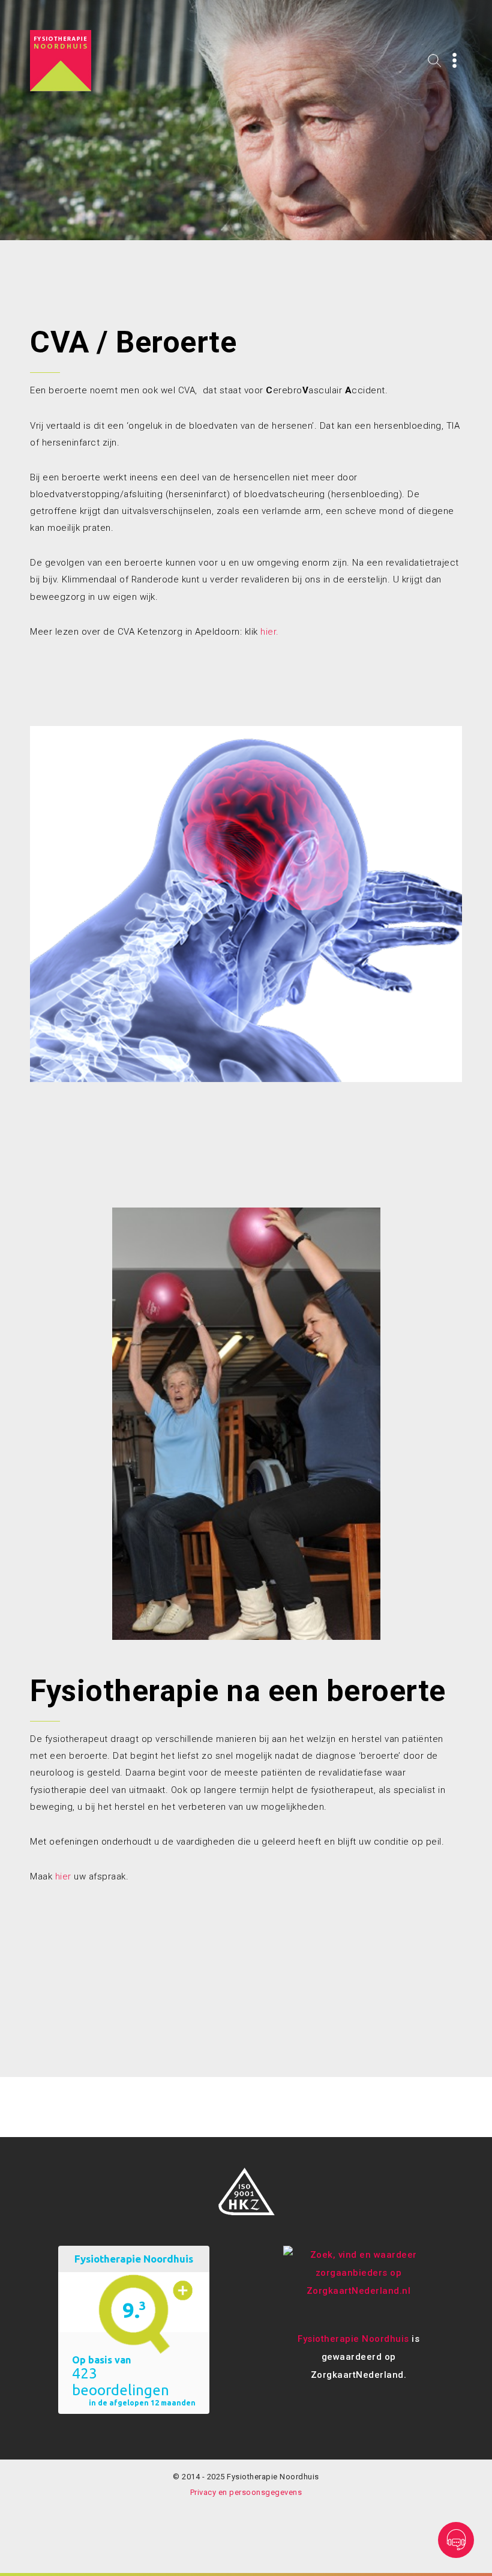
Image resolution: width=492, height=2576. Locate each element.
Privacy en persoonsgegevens (246, 2492)
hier (63, 1876)
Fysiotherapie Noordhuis (353, 2339)
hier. (270, 632)
